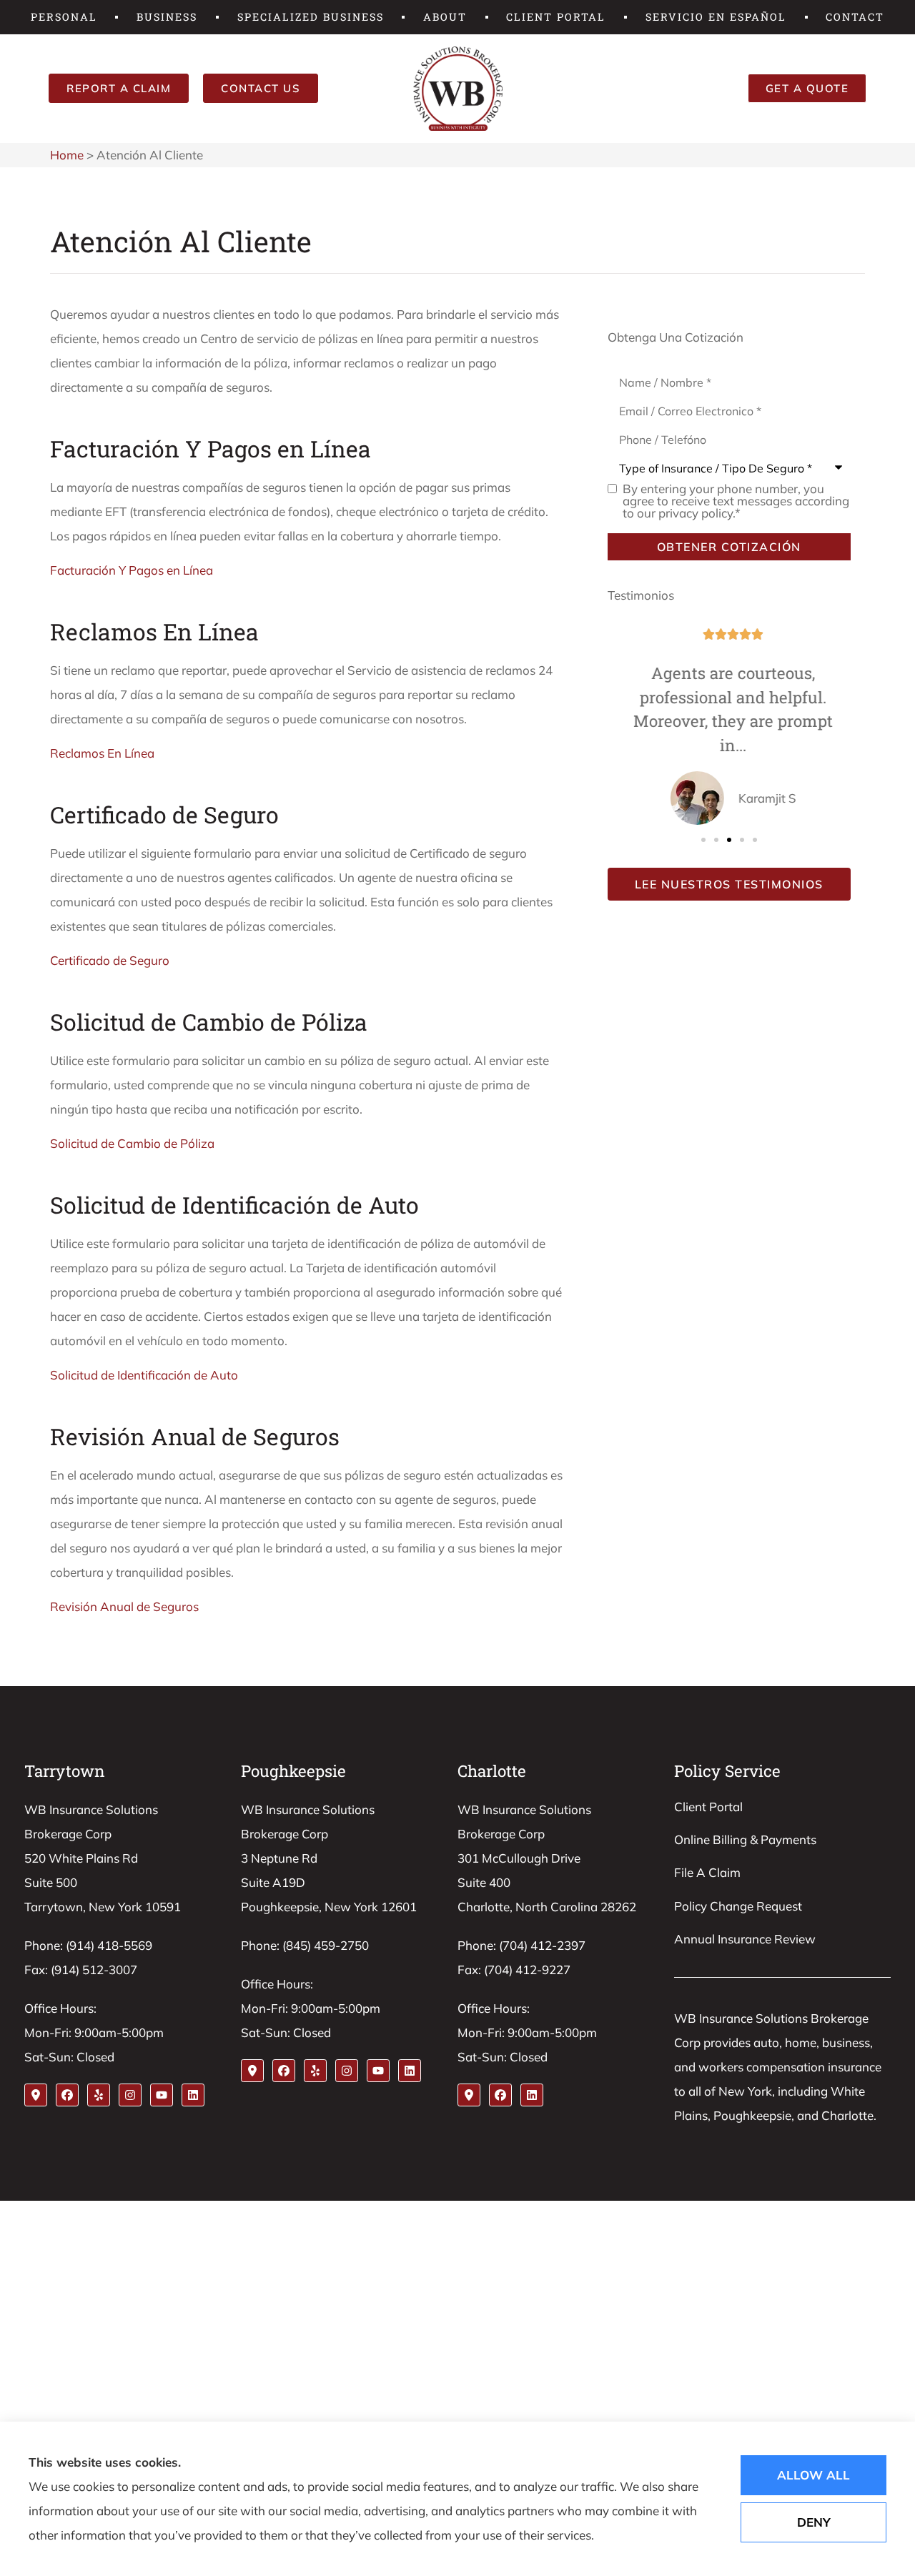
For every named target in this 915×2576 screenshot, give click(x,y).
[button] (703, 840)
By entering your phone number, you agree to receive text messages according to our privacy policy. (736, 501)
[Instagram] (130, 2095)
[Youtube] (162, 2095)
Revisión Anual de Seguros (124, 1606)
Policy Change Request (738, 1906)
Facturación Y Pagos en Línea (132, 570)
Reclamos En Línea (102, 753)
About (445, 17)
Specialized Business (311, 17)
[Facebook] (67, 2095)
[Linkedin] (193, 2095)
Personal (64, 17)
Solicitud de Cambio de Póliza (132, 1143)
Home (67, 155)
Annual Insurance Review (745, 1939)
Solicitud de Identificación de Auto (144, 1375)
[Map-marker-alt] (36, 2095)
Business (167, 17)
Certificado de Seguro (110, 960)
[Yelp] (99, 2095)
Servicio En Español (716, 17)
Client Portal (556, 17)
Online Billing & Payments (745, 1839)
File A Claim (707, 1872)
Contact (855, 17)
